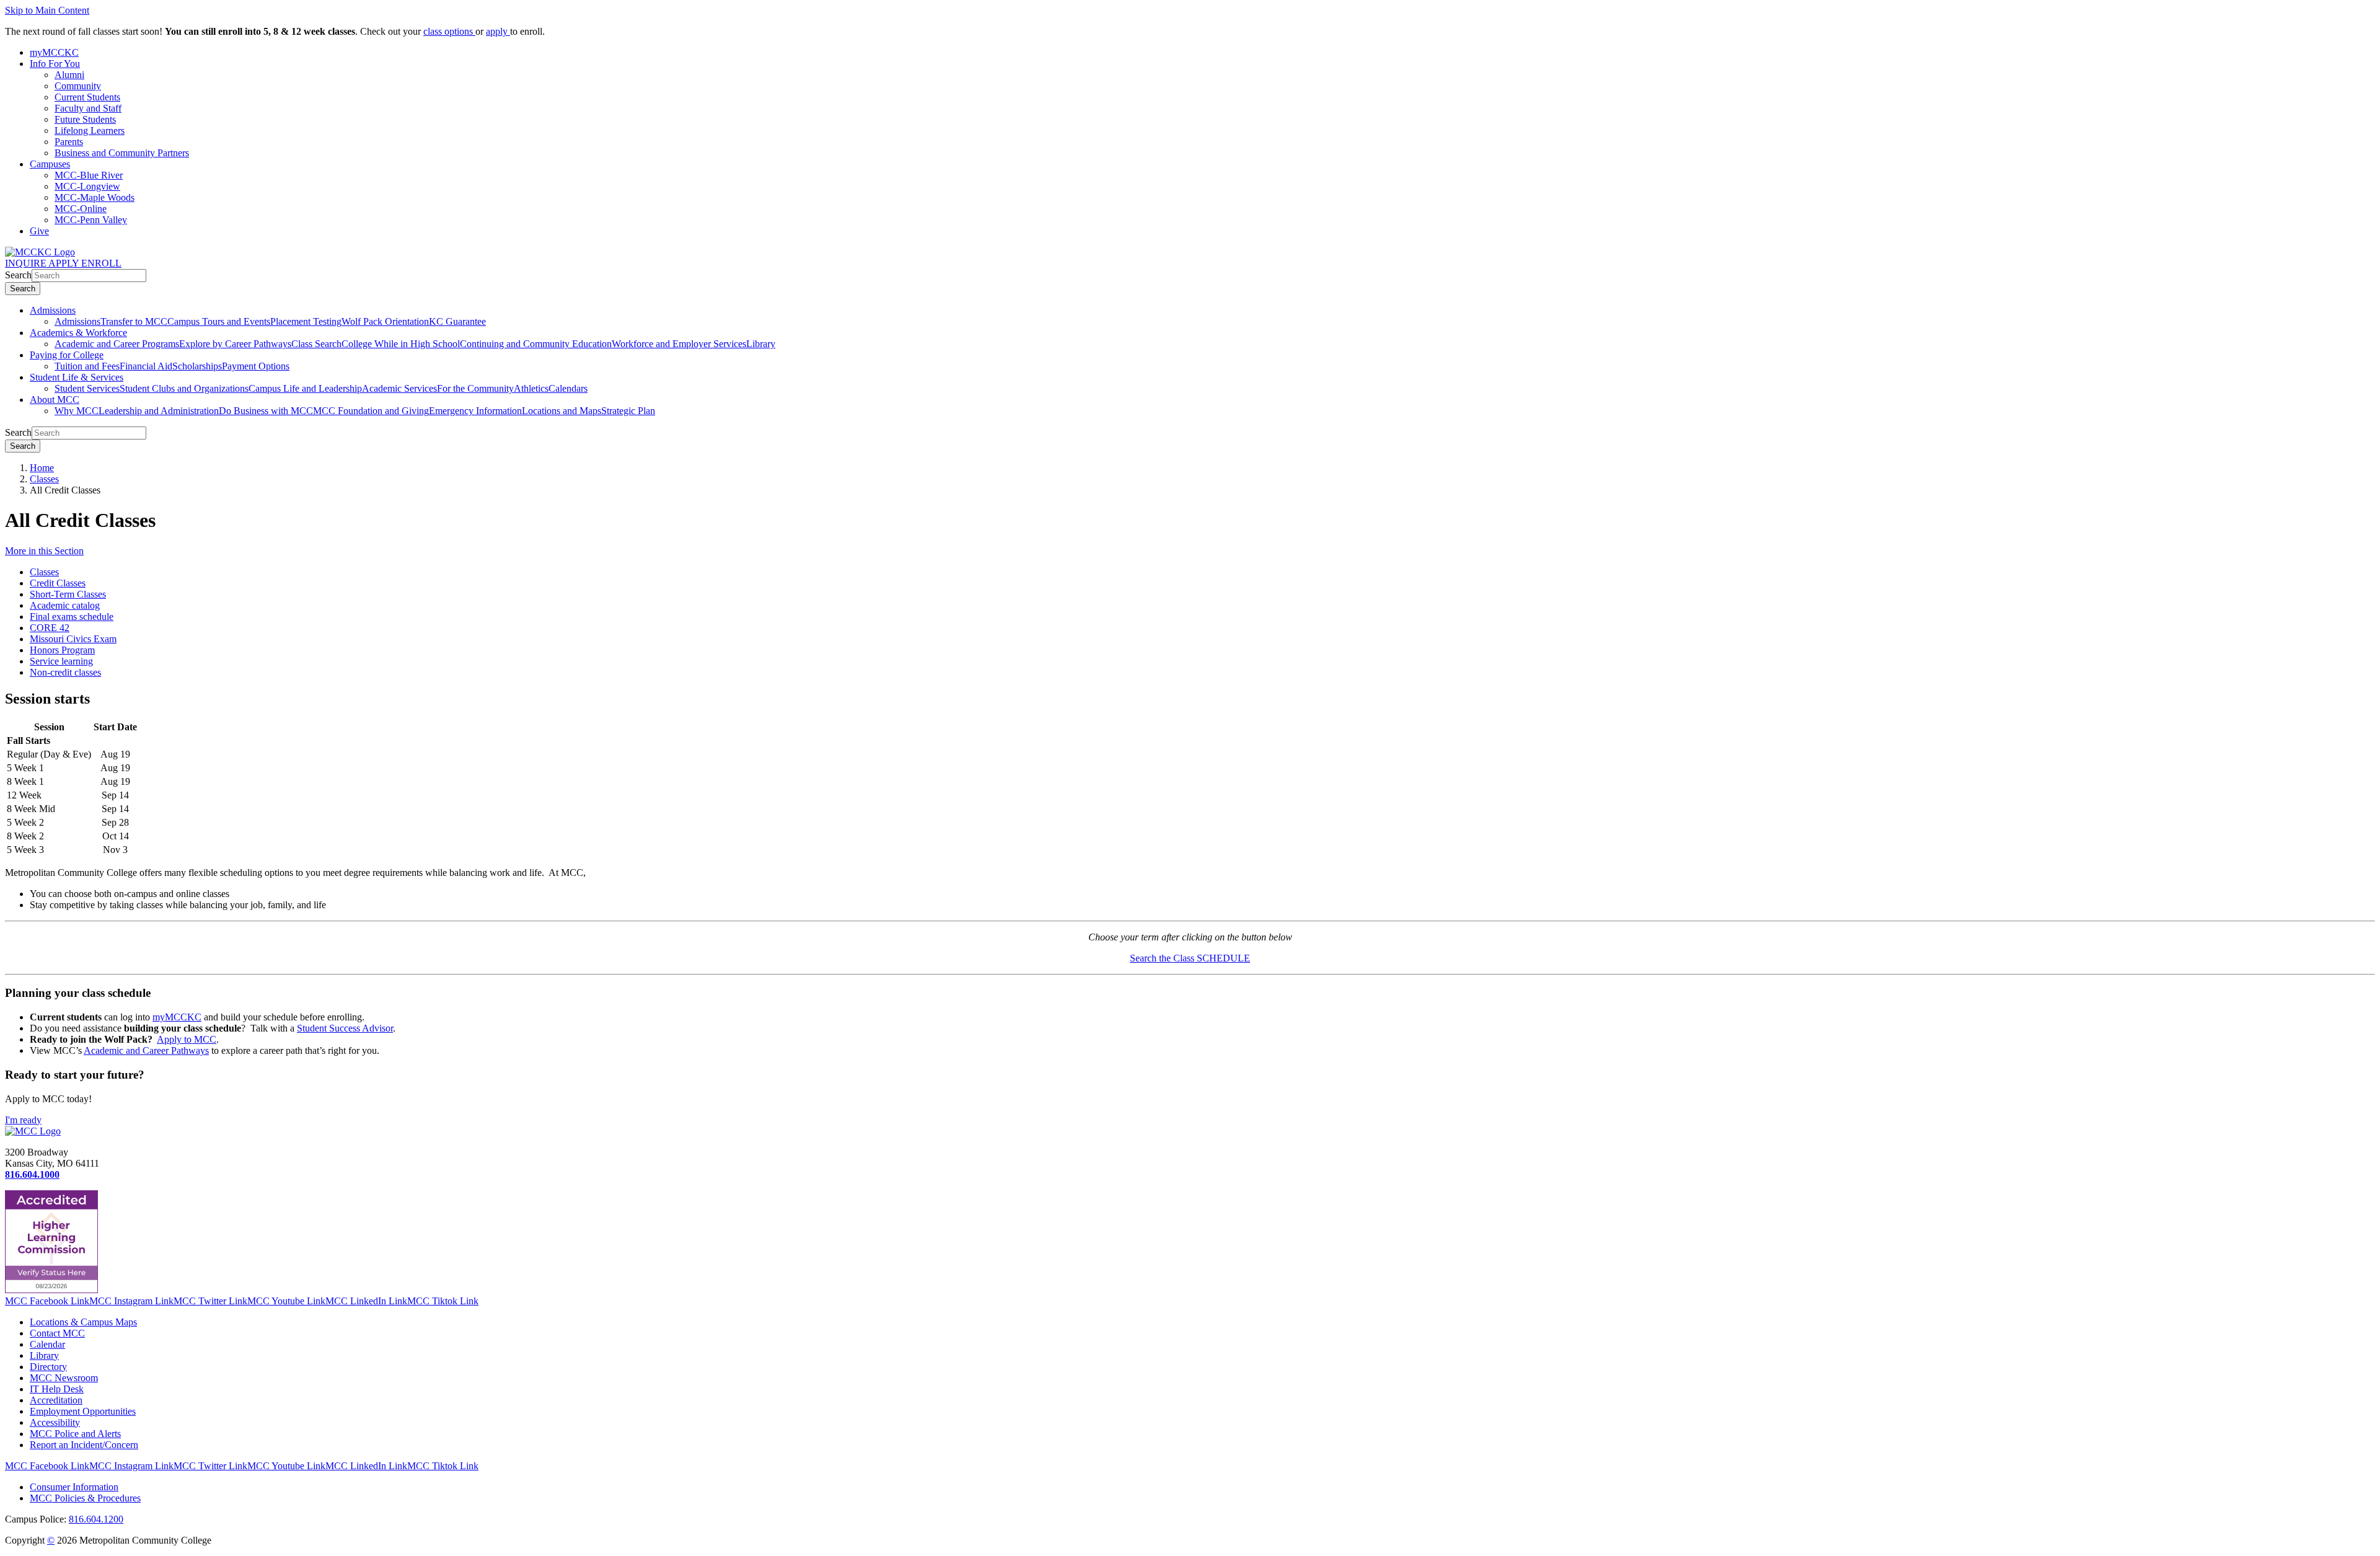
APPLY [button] (65, 263)
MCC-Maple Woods (95, 197)
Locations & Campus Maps (83, 1322)
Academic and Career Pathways (146, 1050)
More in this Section (44, 551)
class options (449, 31)
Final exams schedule (72, 617)
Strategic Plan (628, 411)
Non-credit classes (65, 672)
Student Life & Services (77, 377)
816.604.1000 (32, 1174)
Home (42, 468)
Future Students (85, 119)
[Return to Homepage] (33, 1131)
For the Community (475, 388)
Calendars (568, 388)
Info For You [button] (55, 64)
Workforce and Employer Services (679, 344)
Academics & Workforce (78, 333)
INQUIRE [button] (27, 263)
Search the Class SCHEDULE (1190, 958)
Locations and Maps (562, 411)
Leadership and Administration (159, 411)
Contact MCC (57, 1333)
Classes (44, 479)
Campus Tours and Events (219, 321)
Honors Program (62, 650)
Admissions (53, 310)
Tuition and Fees (87, 366)
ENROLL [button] (101, 263)
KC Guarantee (457, 321)
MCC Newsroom (64, 1378)
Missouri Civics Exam (73, 639)
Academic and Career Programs (117, 344)
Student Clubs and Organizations (184, 388)
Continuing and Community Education (536, 344)
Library (761, 344)
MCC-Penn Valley (91, 220)
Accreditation (56, 1400)
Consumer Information (74, 1487)
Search (18, 275)
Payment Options (256, 366)
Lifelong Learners (90, 130)
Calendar (47, 1344)
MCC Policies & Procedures (85, 1498)
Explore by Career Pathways (235, 344)
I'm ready (23, 1120)
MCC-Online (81, 209)
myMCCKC (177, 1017)
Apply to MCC (187, 1039)
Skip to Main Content (47, 10)
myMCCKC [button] (54, 52)
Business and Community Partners (122, 153)
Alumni (69, 75)
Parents (69, 142)
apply (498, 31)
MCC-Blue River (89, 175)
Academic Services (399, 388)
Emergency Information (475, 411)
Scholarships (197, 366)
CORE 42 (50, 628)
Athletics (531, 388)
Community (78, 86)
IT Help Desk (57, 1389)
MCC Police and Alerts (75, 1434)
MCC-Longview (87, 186)
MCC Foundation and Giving (371, 411)
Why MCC (77, 411)
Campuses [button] (50, 164)
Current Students (87, 97)
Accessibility (55, 1422)
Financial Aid (146, 366)
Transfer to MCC (134, 321)
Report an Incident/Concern (84, 1445)
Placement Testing (306, 321)
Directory (48, 1367)
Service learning (61, 661)
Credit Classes (58, 583)
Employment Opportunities (83, 1411)
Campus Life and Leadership (305, 388)
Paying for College (67, 355)
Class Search (316, 344)
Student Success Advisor (345, 1028)
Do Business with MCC (266, 411)
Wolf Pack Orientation (385, 321)
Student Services (87, 388)
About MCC (55, 400)
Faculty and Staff (88, 108)
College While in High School (401, 344)
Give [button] (39, 231)
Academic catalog (65, 605)
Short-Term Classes (68, 594)
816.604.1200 (96, 1519)
